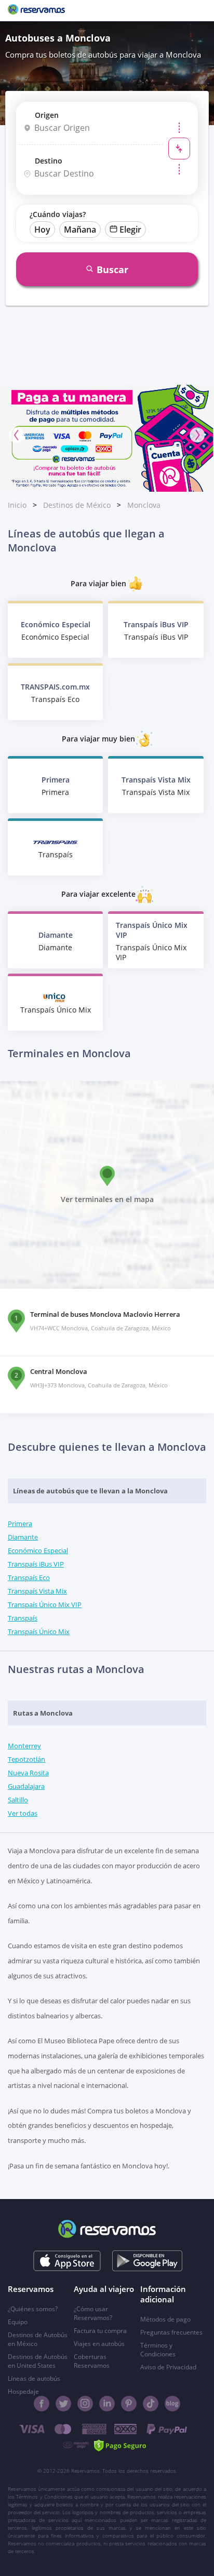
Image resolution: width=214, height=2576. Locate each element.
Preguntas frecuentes (171, 2332)
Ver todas (23, 1813)
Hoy (42, 230)
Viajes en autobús (99, 2344)
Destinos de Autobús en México (38, 2339)
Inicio (17, 505)
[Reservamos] (36, 10)
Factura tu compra (100, 2331)
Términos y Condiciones (158, 2350)
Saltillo (18, 1800)
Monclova (144, 505)
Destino (49, 161)
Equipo (18, 2322)
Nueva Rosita (28, 1773)
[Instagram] (85, 2404)
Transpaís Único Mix (39, 1631)
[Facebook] (42, 2404)
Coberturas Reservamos (92, 2361)
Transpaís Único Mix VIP (45, 1604)
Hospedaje (23, 2391)
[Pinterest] (129, 2404)
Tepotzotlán (26, 1759)
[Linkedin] (107, 2404)
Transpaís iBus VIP (36, 1564)
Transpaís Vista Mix (37, 1591)
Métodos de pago (165, 2319)
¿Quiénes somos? (33, 2309)
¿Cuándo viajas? (58, 214)
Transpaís (23, 1618)
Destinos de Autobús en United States (38, 2361)
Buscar (112, 269)
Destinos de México (77, 505)
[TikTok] (151, 2404)
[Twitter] (63, 2404)
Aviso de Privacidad (168, 2367)
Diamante (23, 1537)
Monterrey (24, 1746)
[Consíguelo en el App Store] (67, 2261)
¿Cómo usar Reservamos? (93, 2313)
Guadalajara (26, 1786)
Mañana (80, 230)
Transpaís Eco (29, 1577)
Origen (47, 115)
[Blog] (172, 2404)
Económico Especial (38, 1550)
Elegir (130, 230)
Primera (20, 1523)
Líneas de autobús (34, 2378)
